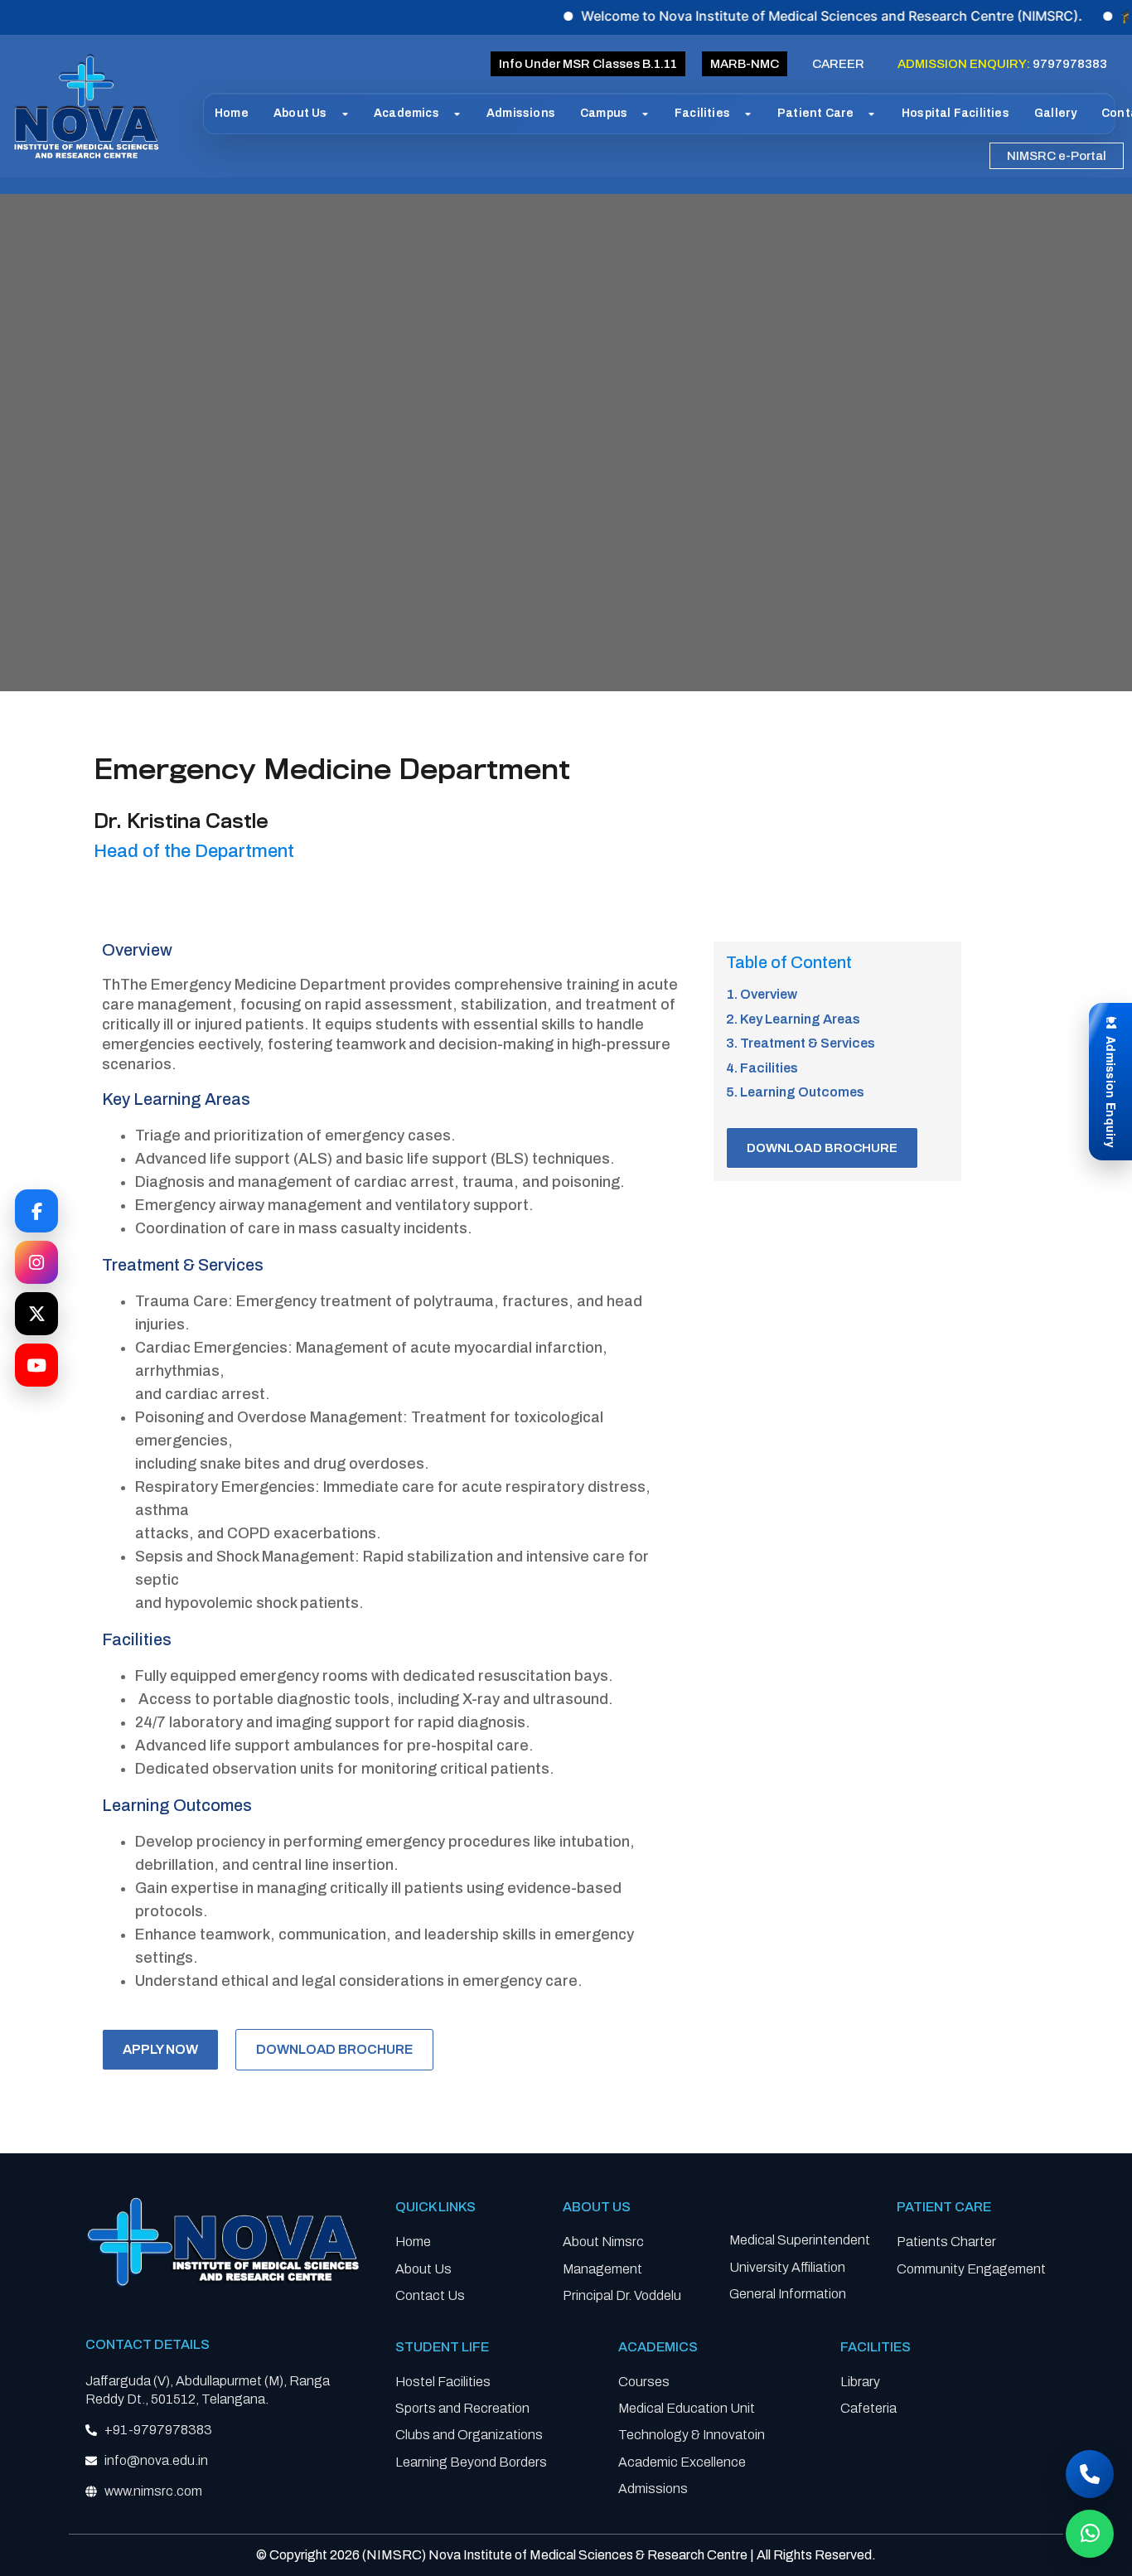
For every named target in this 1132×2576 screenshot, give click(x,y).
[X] (36, 1314)
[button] (745, 64)
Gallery (1055, 113)
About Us (300, 113)
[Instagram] (36, 1262)
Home (232, 113)
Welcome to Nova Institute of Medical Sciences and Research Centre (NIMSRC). (774, 16)
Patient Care (815, 113)
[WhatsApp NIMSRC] (1090, 2534)
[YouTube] (36, 1365)
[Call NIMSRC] (1090, 2474)
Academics (406, 113)
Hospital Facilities (955, 113)
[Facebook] (36, 1211)
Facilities (702, 113)
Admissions (521, 113)
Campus (604, 113)
